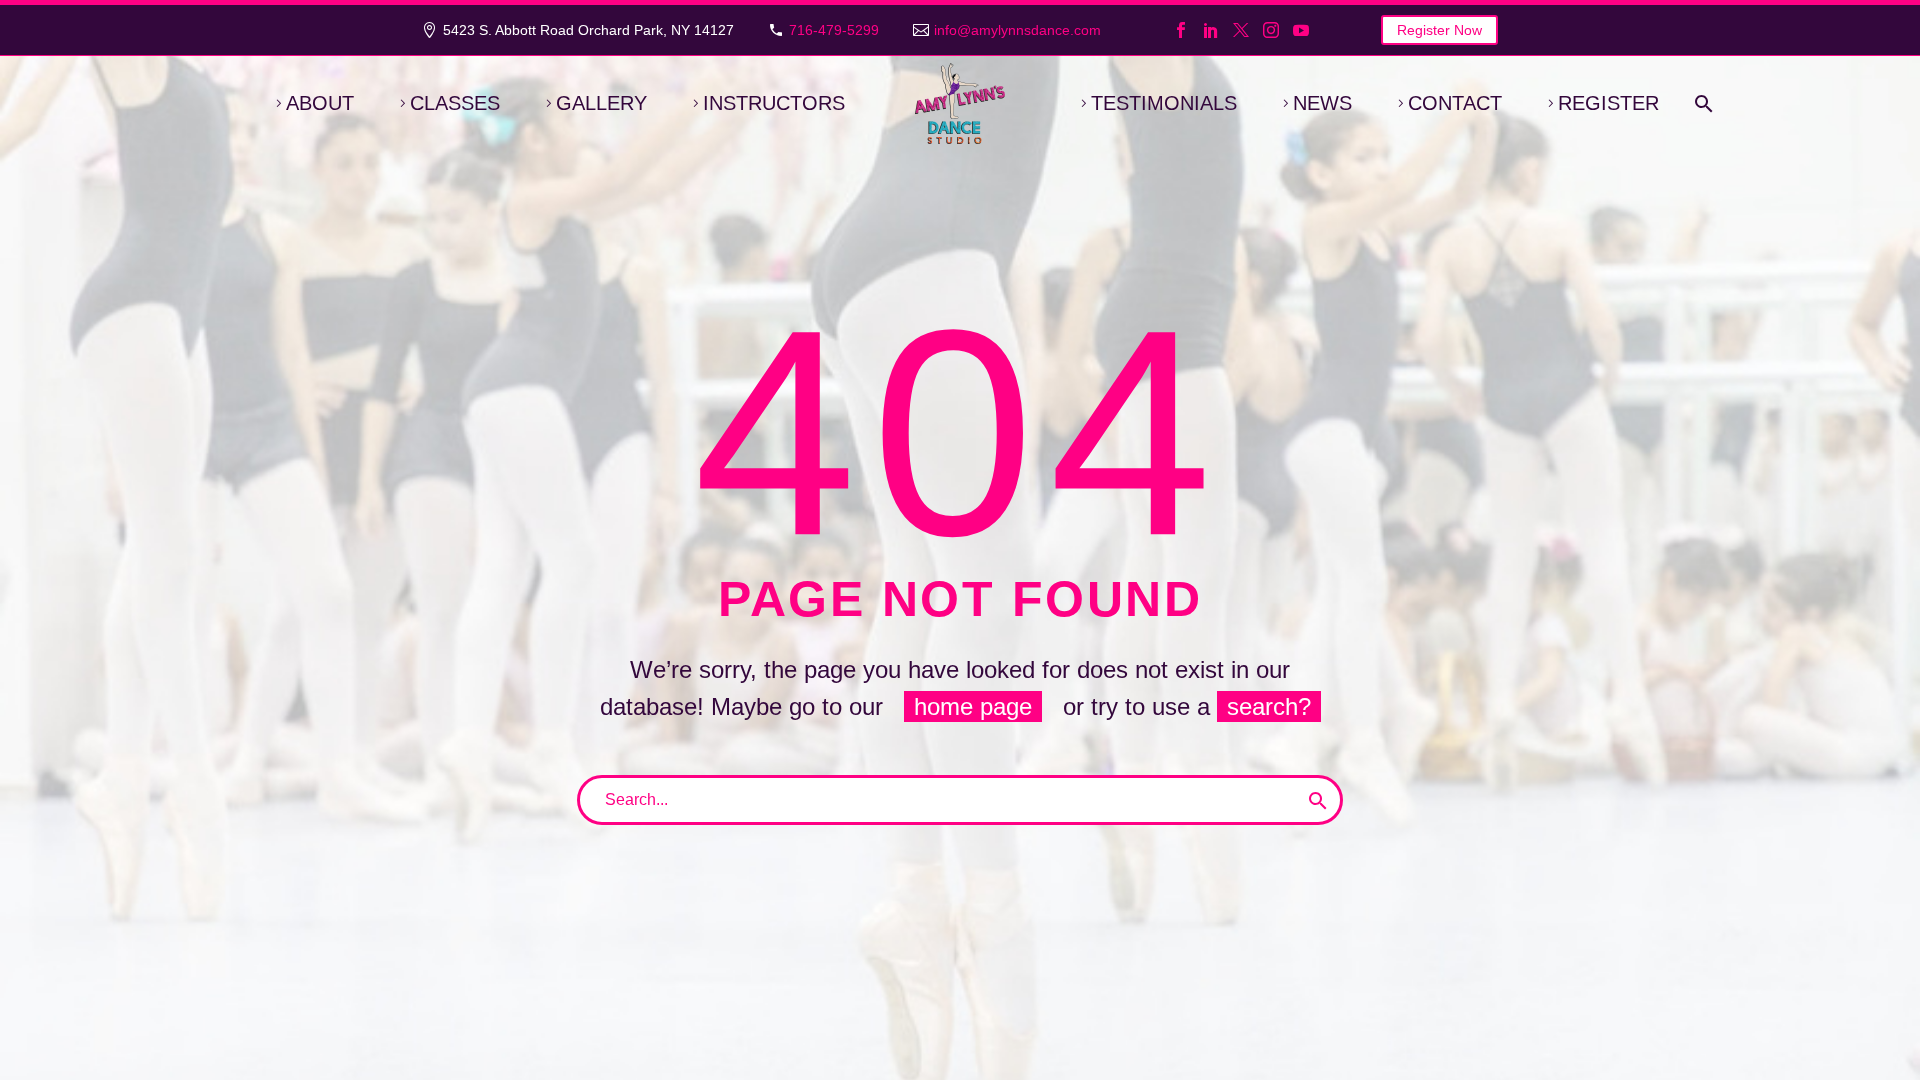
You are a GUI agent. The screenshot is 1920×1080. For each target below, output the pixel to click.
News (1322, 103)
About (320, 103)
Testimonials (1164, 103)
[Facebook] (1181, 30)
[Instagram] (1271, 30)
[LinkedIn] (1211, 30)
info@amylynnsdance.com (1017, 30)
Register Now (1439, 30)
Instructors (774, 103)
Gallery (601, 103)
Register (1608, 103)
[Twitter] (1241, 30)
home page (973, 706)
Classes (455, 103)
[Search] (1700, 103)
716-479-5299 (834, 30)
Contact (1455, 103)
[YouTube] (1301, 30)
